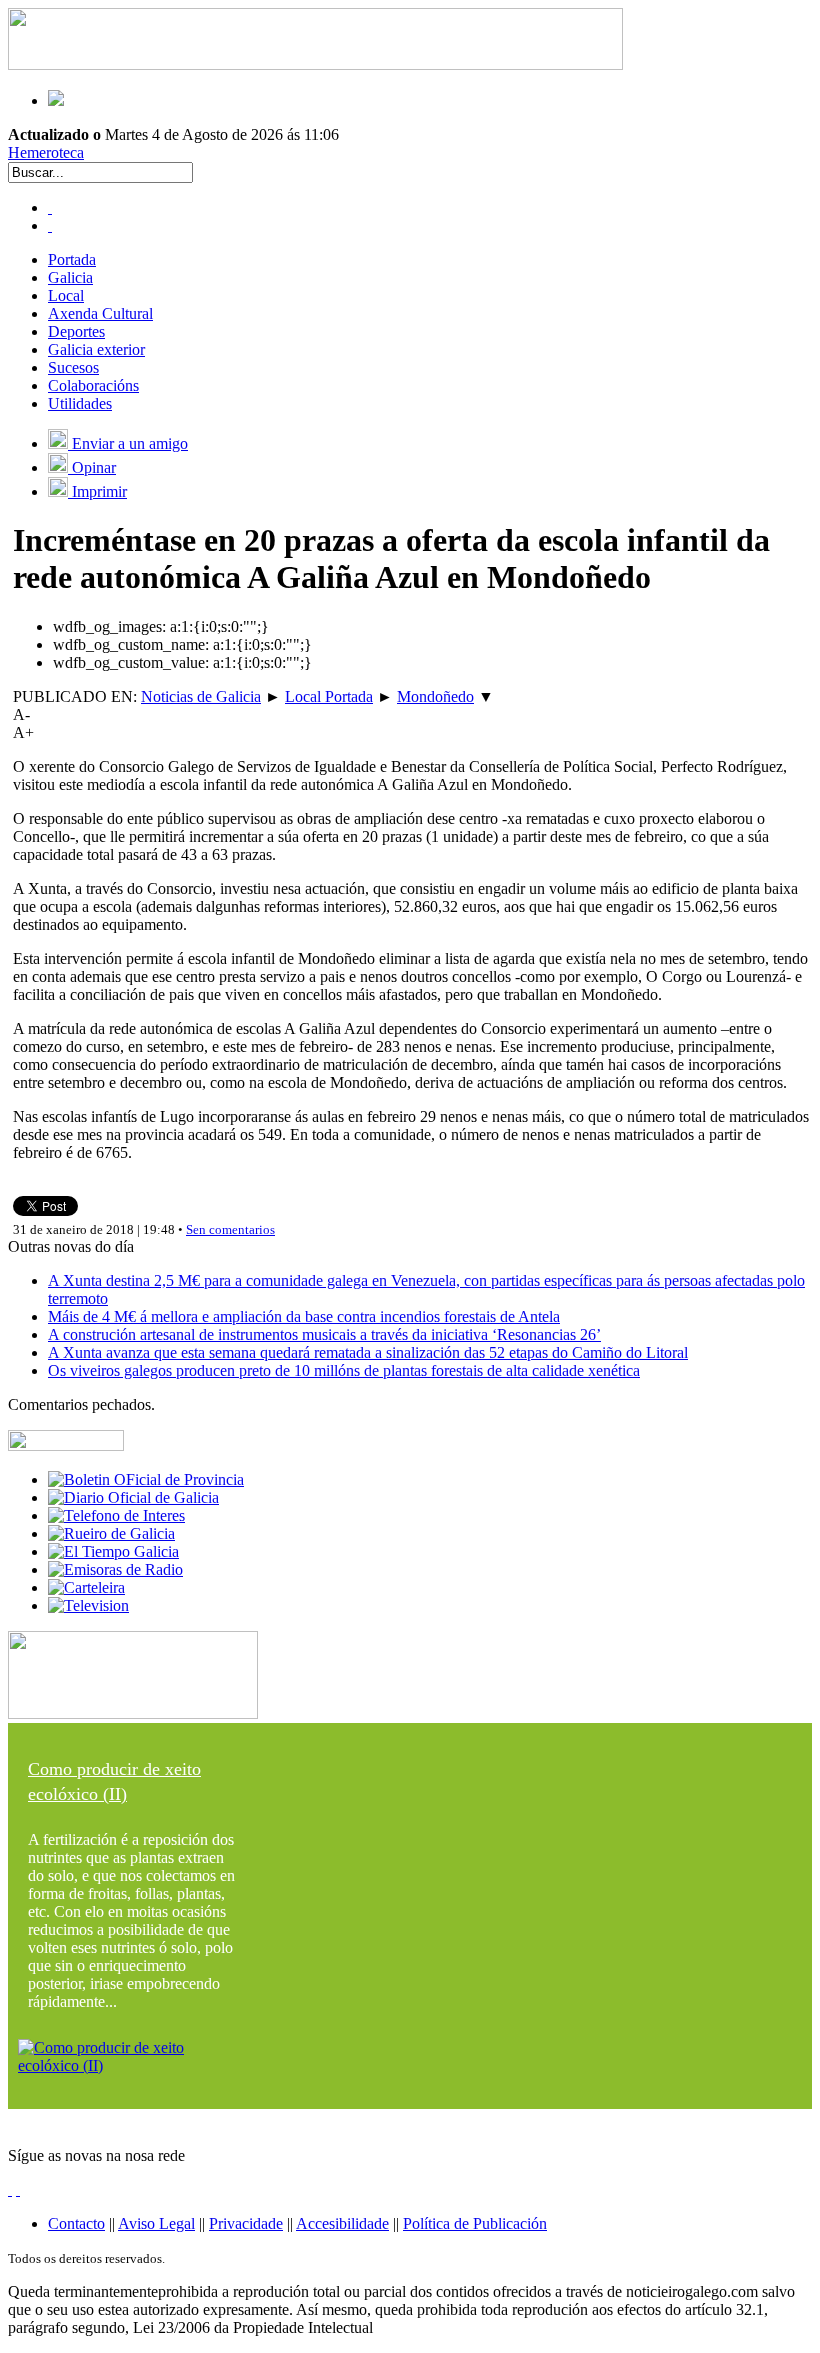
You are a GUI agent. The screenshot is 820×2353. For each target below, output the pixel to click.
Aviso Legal (156, 2223)
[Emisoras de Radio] (115, 1569)
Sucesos (73, 367)
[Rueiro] (111, 1533)
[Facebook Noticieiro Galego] (50, 207)
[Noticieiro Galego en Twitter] (50, 225)
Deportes (76, 331)
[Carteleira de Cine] (86, 1587)
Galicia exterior (96, 349)
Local (66, 295)
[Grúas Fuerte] (315, 64)
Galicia (70, 277)
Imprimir (97, 491)
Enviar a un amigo (128, 443)
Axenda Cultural (100, 313)
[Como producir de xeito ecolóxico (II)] (133, 2065)
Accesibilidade (342, 2223)
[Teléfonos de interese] (116, 1515)
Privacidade (246, 2223)
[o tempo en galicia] (113, 1551)
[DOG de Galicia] (133, 1497)
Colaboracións (93, 385)
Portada (72, 259)
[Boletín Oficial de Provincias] (146, 1479)
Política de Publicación (475, 2223)
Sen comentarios (230, 1229)
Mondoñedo (435, 696)
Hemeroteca (46, 152)
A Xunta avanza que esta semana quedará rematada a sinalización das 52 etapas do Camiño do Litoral (368, 1352)
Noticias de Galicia (201, 696)
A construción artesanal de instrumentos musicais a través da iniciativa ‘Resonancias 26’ (324, 1334)
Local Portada (329, 696)
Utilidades (80, 403)
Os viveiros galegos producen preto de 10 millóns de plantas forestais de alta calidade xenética (344, 1370)
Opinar (92, 467)
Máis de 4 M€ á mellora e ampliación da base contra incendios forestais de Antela (304, 1316)
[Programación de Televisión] (88, 1605)
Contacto (76, 2223)
